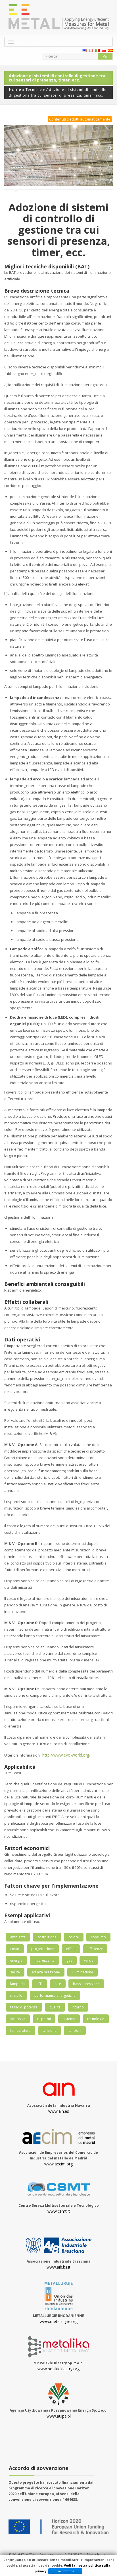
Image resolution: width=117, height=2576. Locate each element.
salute (15, 1972)
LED (40, 1984)
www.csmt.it (59, 2211)
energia (16, 1960)
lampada (17, 1984)
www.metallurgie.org (59, 2321)
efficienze (95, 1949)
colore (74, 1937)
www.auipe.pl (59, 2416)
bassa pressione (86, 1984)
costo (15, 1949)
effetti (71, 1949)
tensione (50, 2031)
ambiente (18, 1937)
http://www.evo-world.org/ (66, 1755)
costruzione (47, 1937)
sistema (69, 2019)
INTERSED (74, 2554)
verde (89, 1960)
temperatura (20, 2031)
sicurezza (18, 2019)
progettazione (43, 1949)
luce (58, 1984)
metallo (16, 1995)
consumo (98, 1937)
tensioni (75, 2031)
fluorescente (44, 1960)
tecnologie (96, 2019)
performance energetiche (55, 1995)
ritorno (78, 2007)
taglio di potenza (24, 2007)
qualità (55, 2007)
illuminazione (82, 1972)
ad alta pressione (46, 1972)
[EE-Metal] (58, 17)
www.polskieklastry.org (58, 2369)
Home (15, 89)
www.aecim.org (58, 2164)
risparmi (44, 2019)
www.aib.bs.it (58, 2267)
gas (69, 1960)
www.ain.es (59, 2111)
